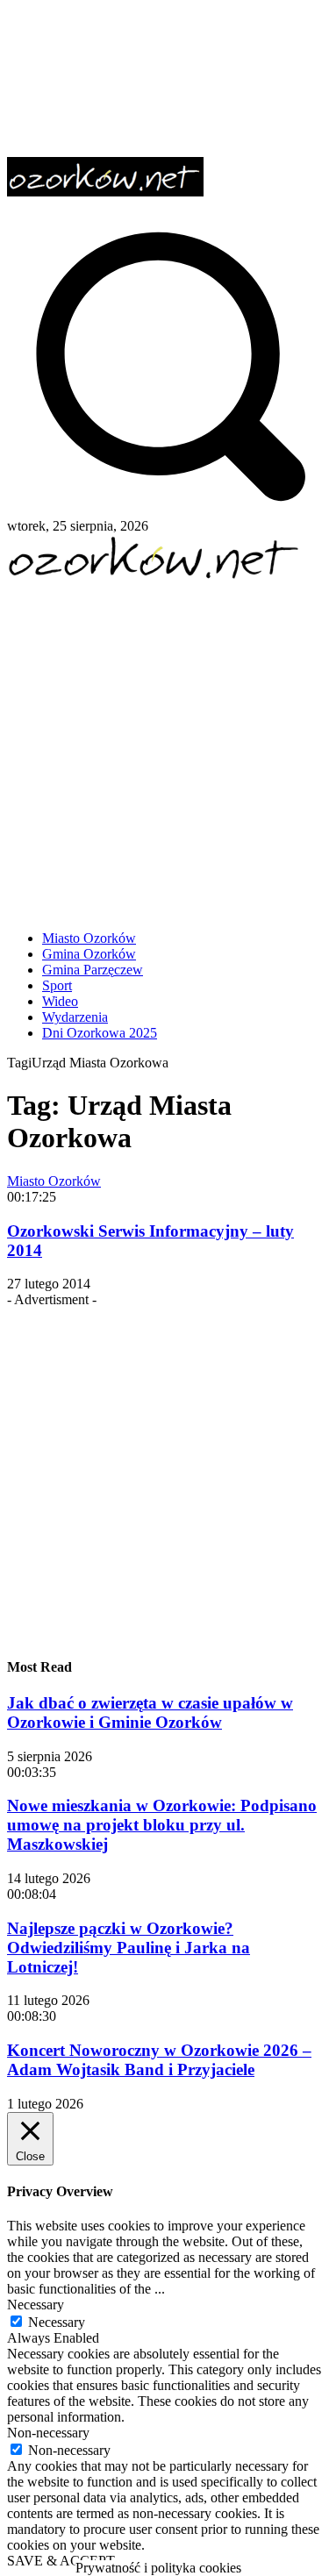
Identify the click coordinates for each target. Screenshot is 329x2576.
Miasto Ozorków (54, 1181)
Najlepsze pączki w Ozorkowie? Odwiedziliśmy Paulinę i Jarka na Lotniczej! (129, 1948)
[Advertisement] (164, 749)
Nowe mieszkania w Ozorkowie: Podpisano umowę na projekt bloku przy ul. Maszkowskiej (162, 1825)
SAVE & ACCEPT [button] (61, 2561)
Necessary (57, 2322)
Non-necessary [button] (48, 2433)
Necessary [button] (36, 2305)
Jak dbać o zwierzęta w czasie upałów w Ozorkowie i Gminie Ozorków (150, 1713)
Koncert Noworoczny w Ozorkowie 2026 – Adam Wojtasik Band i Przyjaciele (159, 2060)
